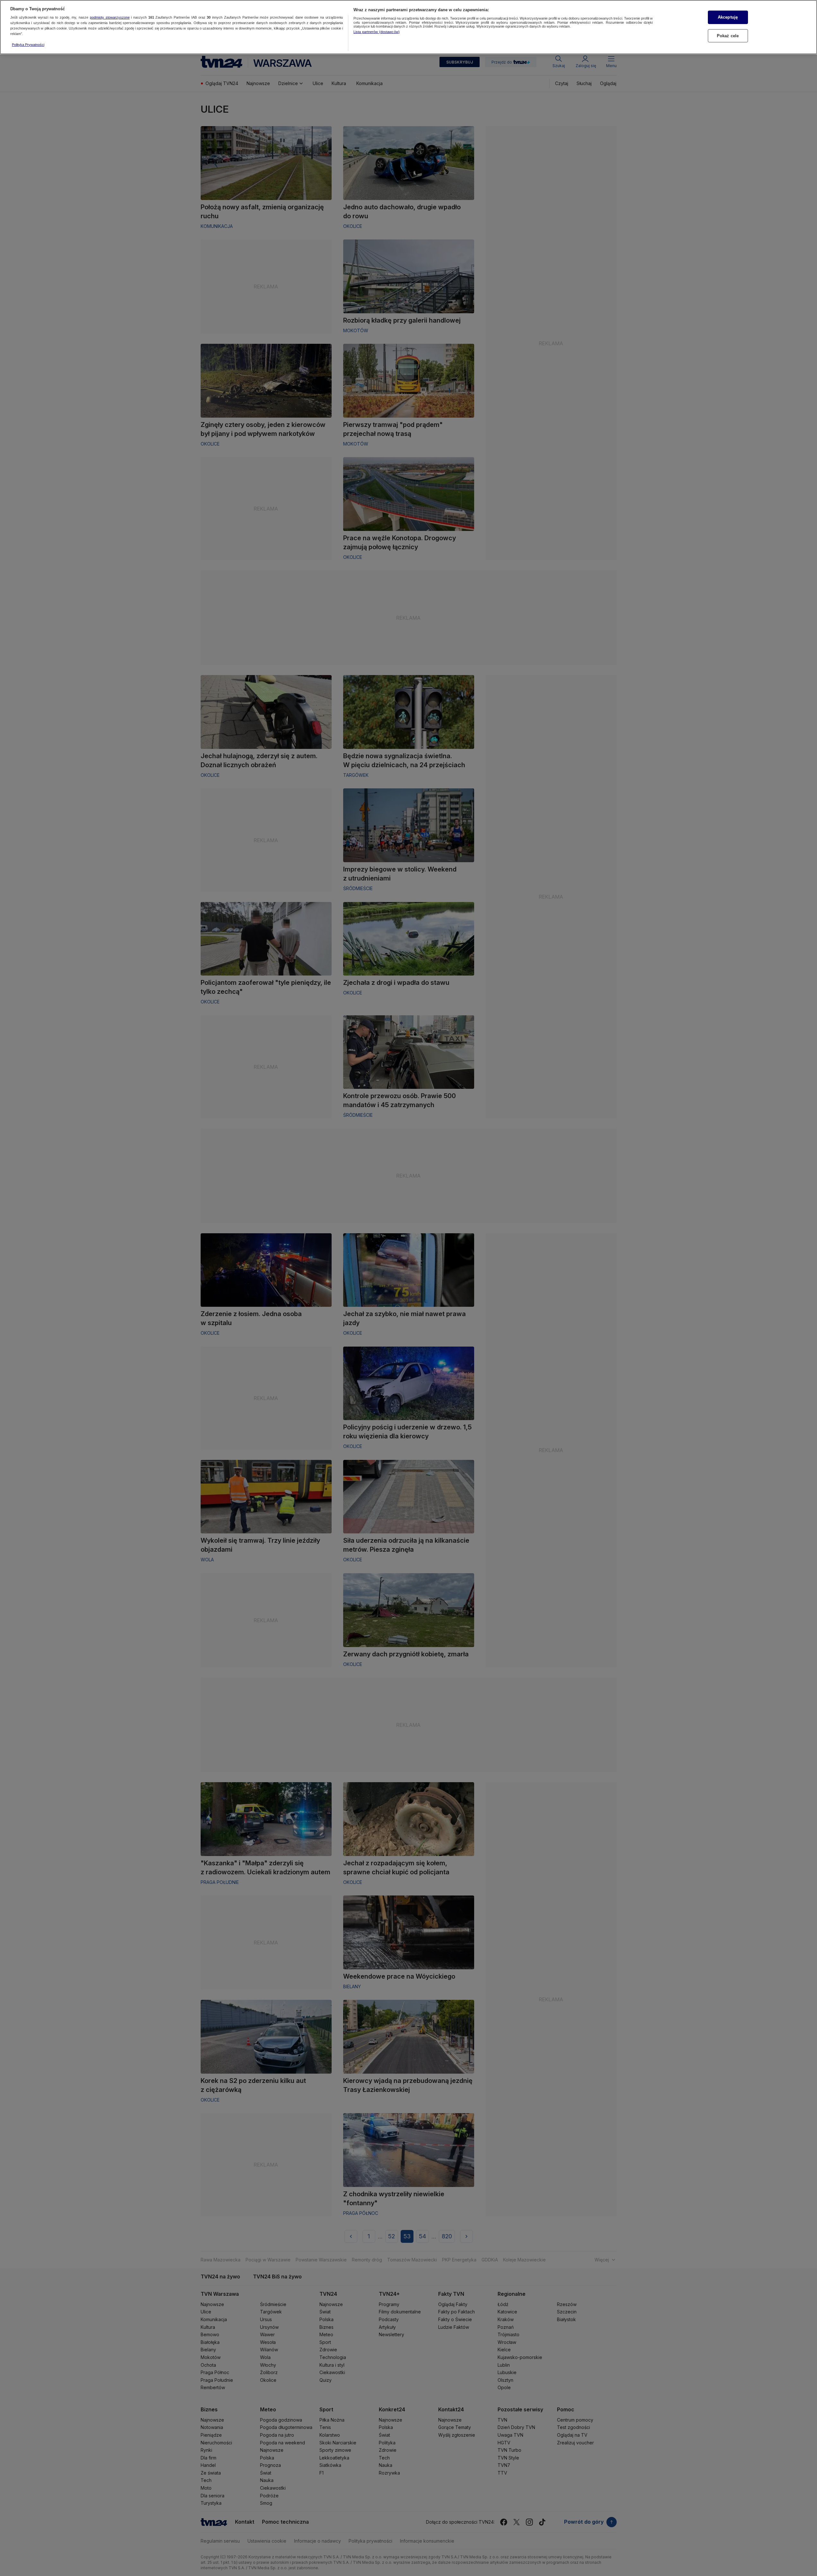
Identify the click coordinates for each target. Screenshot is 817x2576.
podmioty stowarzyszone (110, 18)
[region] (408, 27)
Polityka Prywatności (28, 45)
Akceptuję (728, 17)
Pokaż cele (728, 36)
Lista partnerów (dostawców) (377, 32)
